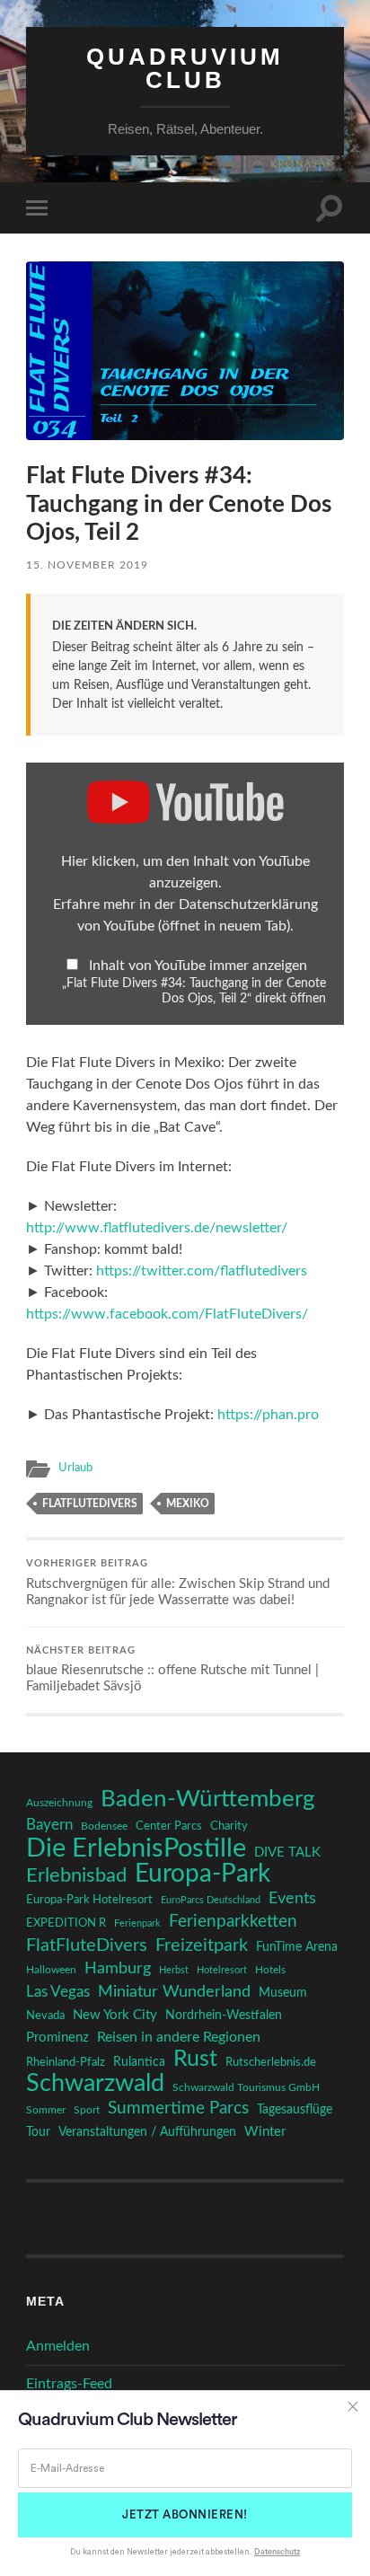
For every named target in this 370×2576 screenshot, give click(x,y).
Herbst (174, 1970)
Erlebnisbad (76, 1875)
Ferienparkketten (233, 1922)
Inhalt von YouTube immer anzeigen (198, 966)
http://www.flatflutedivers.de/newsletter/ (157, 1228)
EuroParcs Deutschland (211, 1900)
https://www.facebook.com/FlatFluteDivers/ (167, 1314)
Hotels (270, 1970)
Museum (283, 1993)
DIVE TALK (287, 1853)
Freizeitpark (202, 1945)
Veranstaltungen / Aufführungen (147, 2132)
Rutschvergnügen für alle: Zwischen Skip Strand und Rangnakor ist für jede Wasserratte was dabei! (178, 1583)
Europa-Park (203, 1875)
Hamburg (118, 1969)
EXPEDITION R (66, 1923)
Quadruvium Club (185, 68)
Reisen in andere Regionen (179, 2037)
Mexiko (188, 1504)
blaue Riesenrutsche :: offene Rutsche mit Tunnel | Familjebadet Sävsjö (172, 1670)
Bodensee (104, 1826)
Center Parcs (169, 1826)
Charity (229, 1826)
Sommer (46, 2110)
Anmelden (58, 2346)
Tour (38, 2132)
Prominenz (57, 2038)
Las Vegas (58, 1992)
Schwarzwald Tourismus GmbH (246, 2087)
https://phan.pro (268, 1415)
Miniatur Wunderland (174, 1992)
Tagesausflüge (295, 2110)
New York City (115, 2015)
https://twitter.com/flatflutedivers (202, 1271)
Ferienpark (137, 1923)
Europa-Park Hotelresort (89, 1900)
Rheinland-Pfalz (66, 2062)
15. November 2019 (87, 565)
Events (292, 1898)
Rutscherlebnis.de (271, 2062)
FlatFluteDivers (90, 1504)
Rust (195, 2060)
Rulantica (139, 2062)
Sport (87, 2110)
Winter (265, 2132)
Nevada (45, 2016)
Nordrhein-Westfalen (224, 2015)
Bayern (49, 1825)
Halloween (51, 1970)
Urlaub (75, 1468)
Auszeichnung (59, 1803)
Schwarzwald (95, 2084)
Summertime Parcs (178, 2108)
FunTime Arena (297, 1947)
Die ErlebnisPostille (136, 1848)
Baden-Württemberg (208, 1799)
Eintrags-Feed (69, 2384)
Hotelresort (222, 1970)
